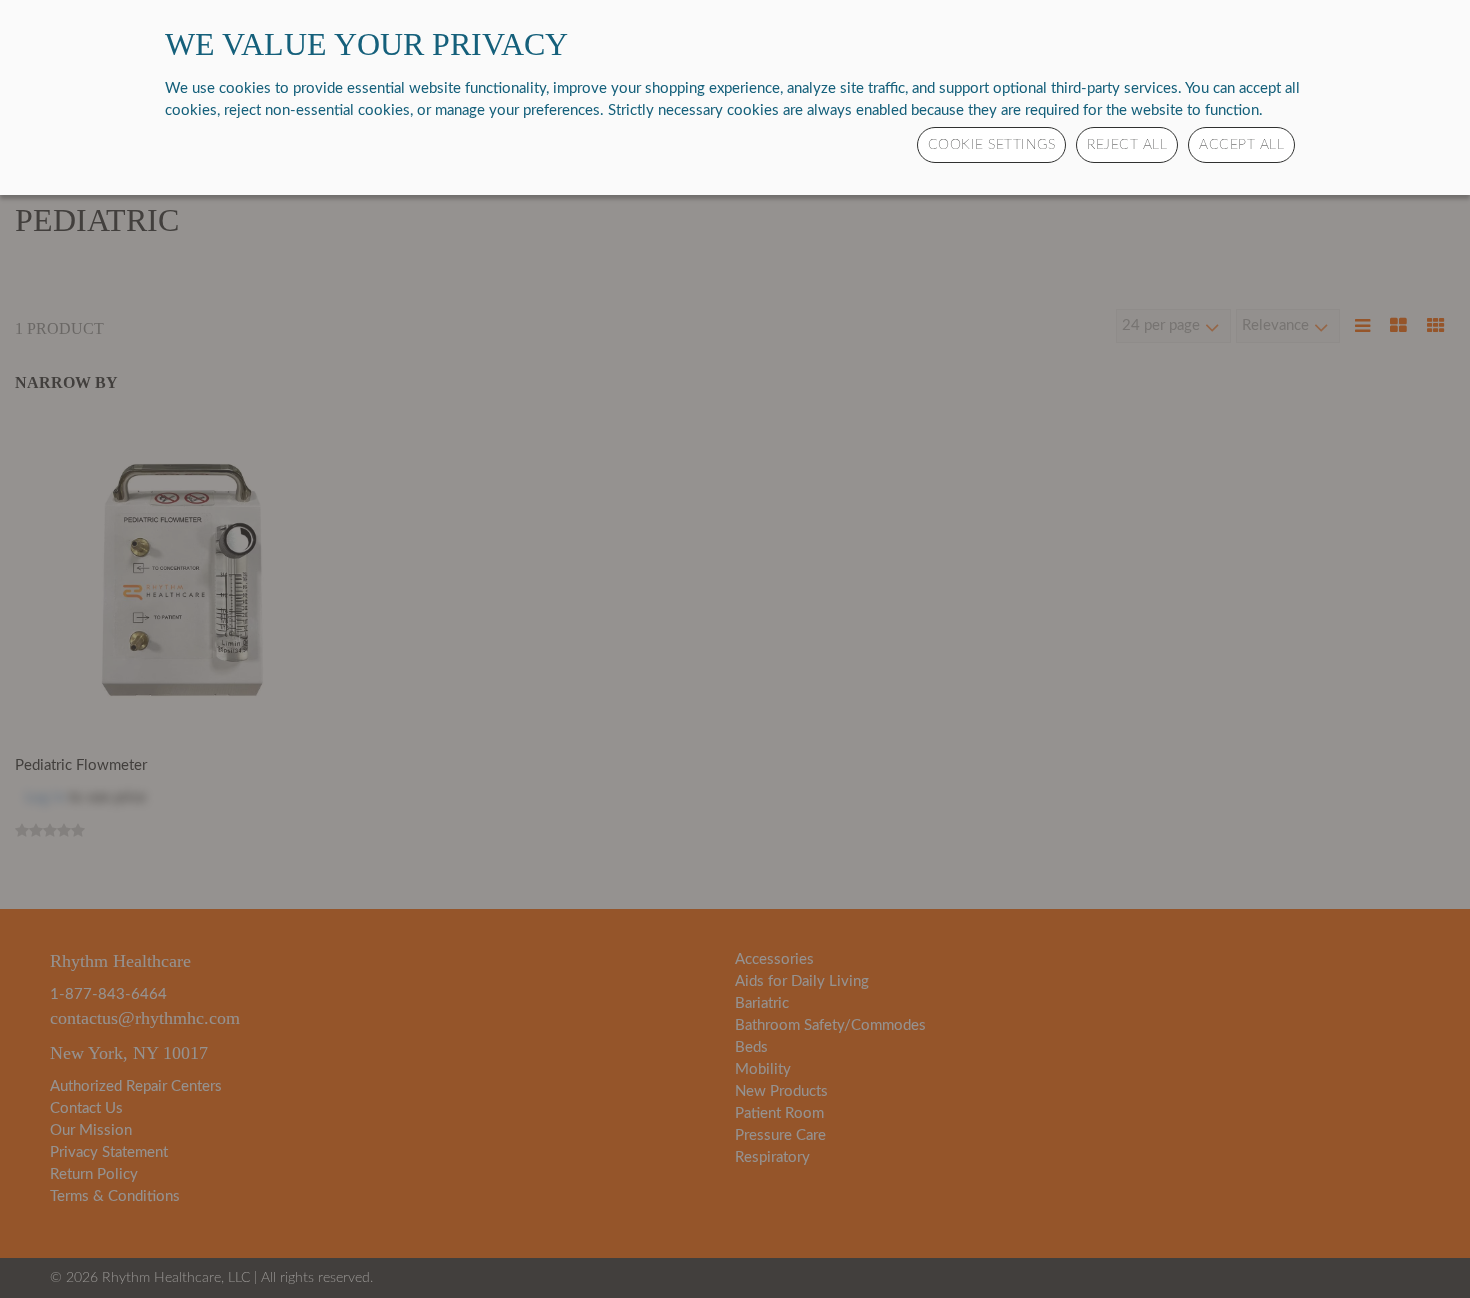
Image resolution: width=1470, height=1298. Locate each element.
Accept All (1241, 145)
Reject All (1127, 145)
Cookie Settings (992, 145)
